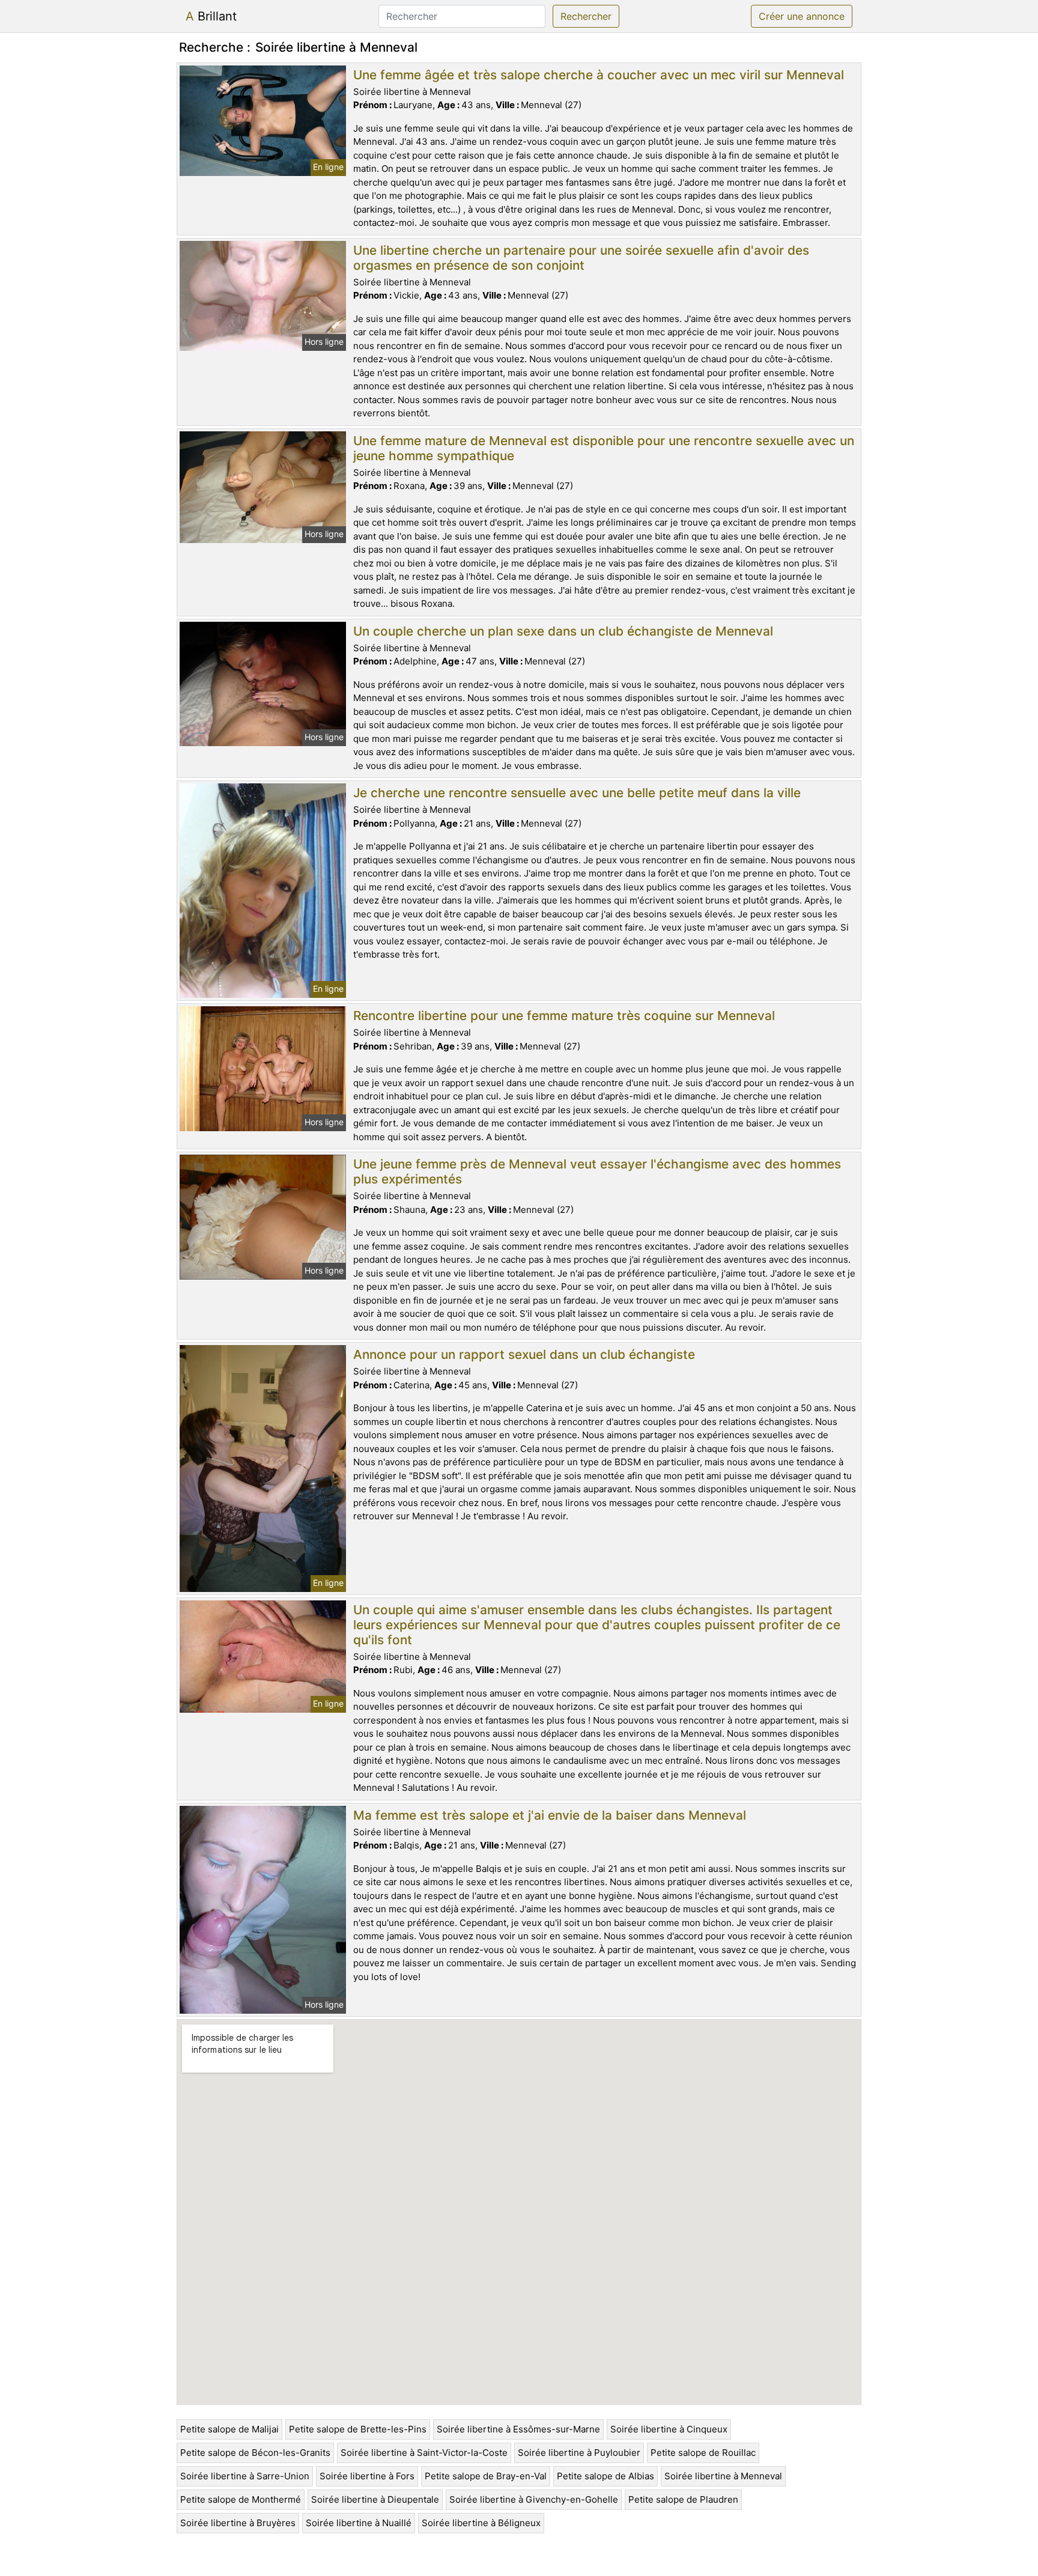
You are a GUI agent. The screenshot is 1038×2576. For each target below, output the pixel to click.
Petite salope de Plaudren (683, 2499)
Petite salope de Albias (605, 2476)
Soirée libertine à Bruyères (238, 2523)
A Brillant (211, 16)
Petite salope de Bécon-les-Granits (255, 2453)
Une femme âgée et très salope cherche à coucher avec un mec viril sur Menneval (599, 75)
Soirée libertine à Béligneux (481, 2523)
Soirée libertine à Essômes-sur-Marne (518, 2429)
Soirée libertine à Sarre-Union (245, 2476)
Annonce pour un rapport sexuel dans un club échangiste (524, 1354)
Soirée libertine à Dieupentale (375, 2499)
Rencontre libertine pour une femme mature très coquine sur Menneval (564, 1016)
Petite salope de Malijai (229, 2429)
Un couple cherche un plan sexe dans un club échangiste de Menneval (563, 631)
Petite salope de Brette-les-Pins (358, 2429)
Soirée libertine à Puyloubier (579, 2453)
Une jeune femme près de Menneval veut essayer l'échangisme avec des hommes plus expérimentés (597, 1171)
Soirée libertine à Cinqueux (669, 2429)
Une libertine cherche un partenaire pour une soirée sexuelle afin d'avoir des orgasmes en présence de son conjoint (581, 258)
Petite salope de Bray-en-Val (486, 2476)
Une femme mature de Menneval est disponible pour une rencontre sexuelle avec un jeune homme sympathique (604, 448)
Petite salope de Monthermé (241, 2499)
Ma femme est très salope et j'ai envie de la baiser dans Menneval (550, 1815)
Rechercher (586, 16)
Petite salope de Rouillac (703, 2453)
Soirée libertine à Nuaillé (359, 2523)
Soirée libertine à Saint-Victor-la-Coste (424, 2453)
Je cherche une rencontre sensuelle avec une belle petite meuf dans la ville (577, 793)
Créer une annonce (802, 16)
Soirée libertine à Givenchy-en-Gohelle (534, 2499)
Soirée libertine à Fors (367, 2476)
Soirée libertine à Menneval (723, 2476)
